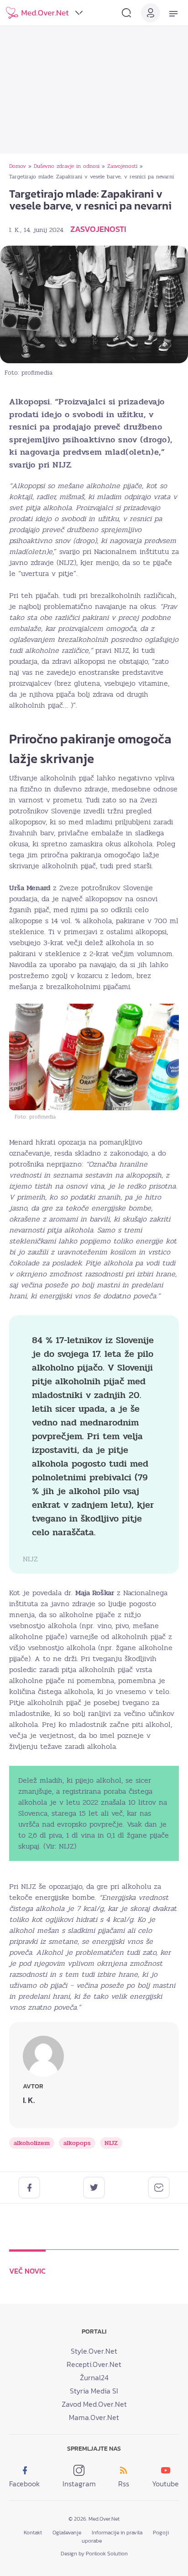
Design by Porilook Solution (94, 2554)
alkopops (77, 2143)
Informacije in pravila (117, 2533)
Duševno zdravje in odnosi (67, 166)
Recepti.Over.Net (94, 2364)
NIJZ (111, 2143)
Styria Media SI (94, 2391)
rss (124, 2484)
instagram (79, 2484)
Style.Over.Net (94, 2351)
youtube (165, 2484)
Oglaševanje (67, 2533)
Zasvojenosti (122, 166)
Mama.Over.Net (94, 2417)
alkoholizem (32, 2143)
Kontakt (33, 2533)
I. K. (15, 230)
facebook (24, 2484)
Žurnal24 (94, 2377)
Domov (18, 166)
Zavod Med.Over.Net (94, 2404)
